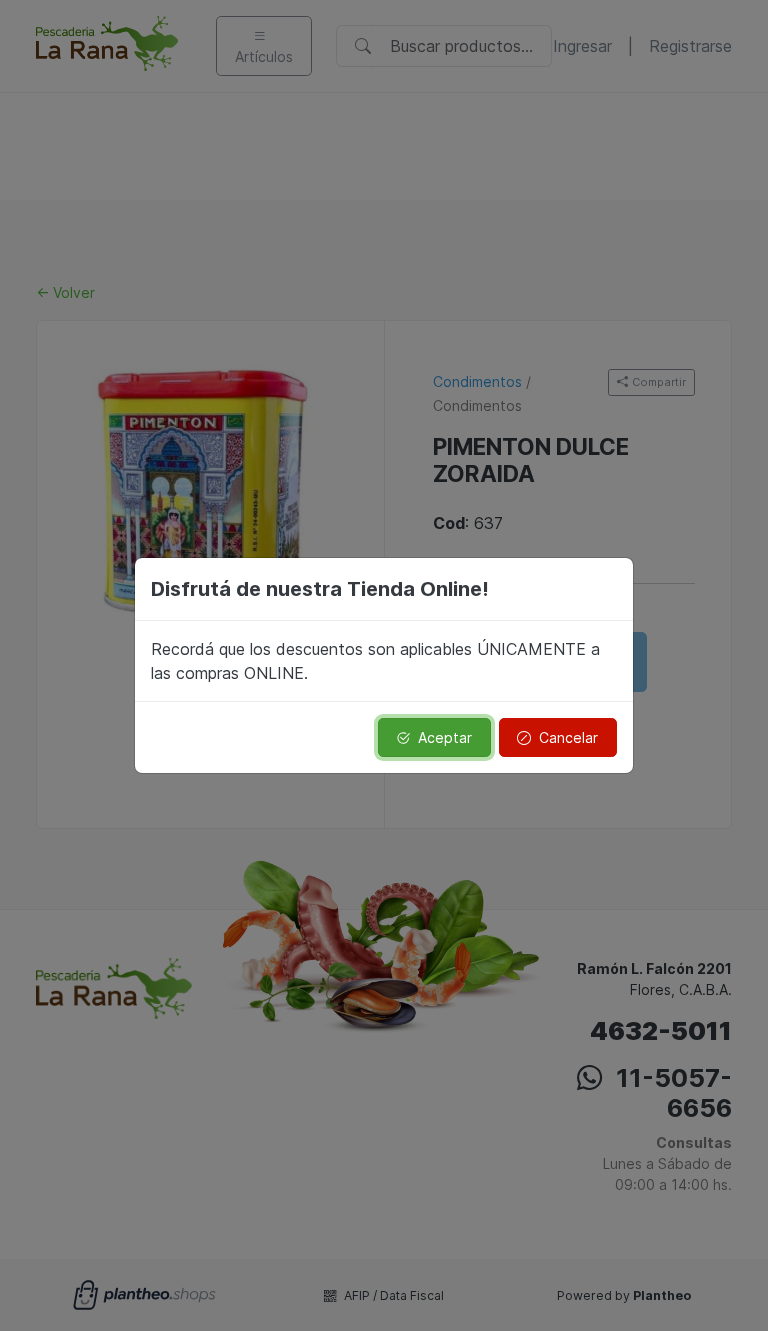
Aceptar (445, 737)
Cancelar (568, 737)
